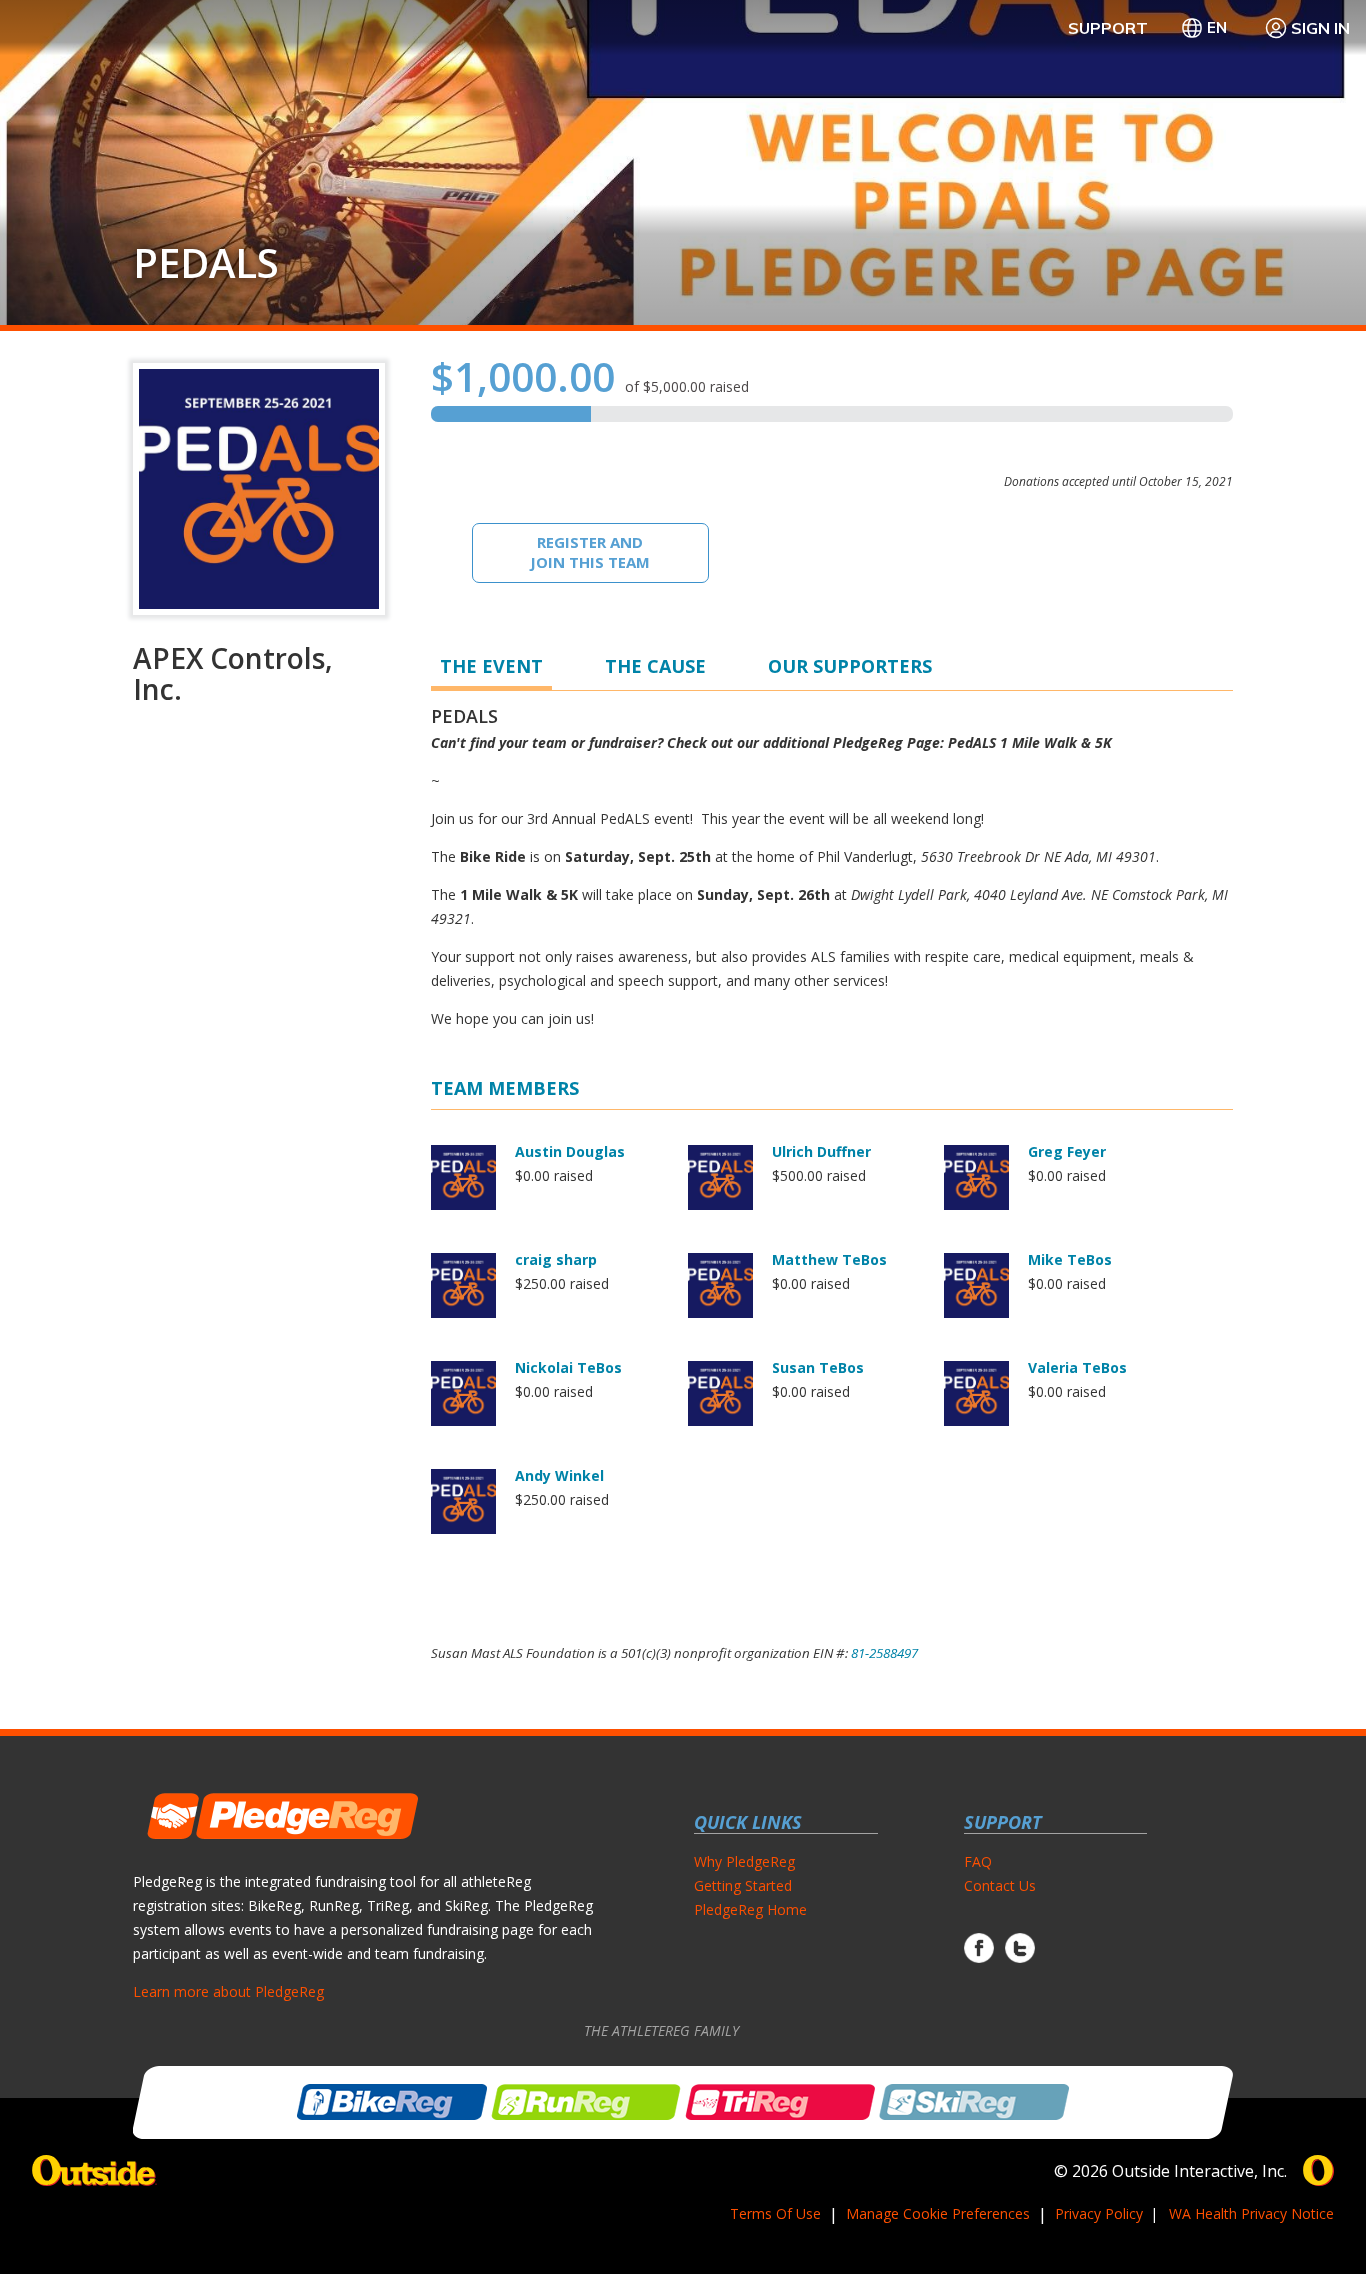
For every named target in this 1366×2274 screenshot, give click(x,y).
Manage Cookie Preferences (938, 2213)
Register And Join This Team (590, 552)
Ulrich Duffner (821, 1151)
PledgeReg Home (750, 1909)
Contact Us (1000, 1885)
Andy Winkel (559, 1475)
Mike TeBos (1070, 1259)
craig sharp (556, 1259)
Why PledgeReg (744, 1861)
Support (1108, 28)
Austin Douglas (570, 1151)
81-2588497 (884, 1653)
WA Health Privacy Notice (1251, 2213)
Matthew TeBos (829, 1259)
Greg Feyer (1067, 1151)
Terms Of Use (775, 2213)
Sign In (1320, 28)
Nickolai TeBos (568, 1367)
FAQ (978, 1861)
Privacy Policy (1099, 2213)
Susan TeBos (818, 1367)
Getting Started (743, 1885)
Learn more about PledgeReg (228, 1991)
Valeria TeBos (1077, 1367)
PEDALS (206, 263)
